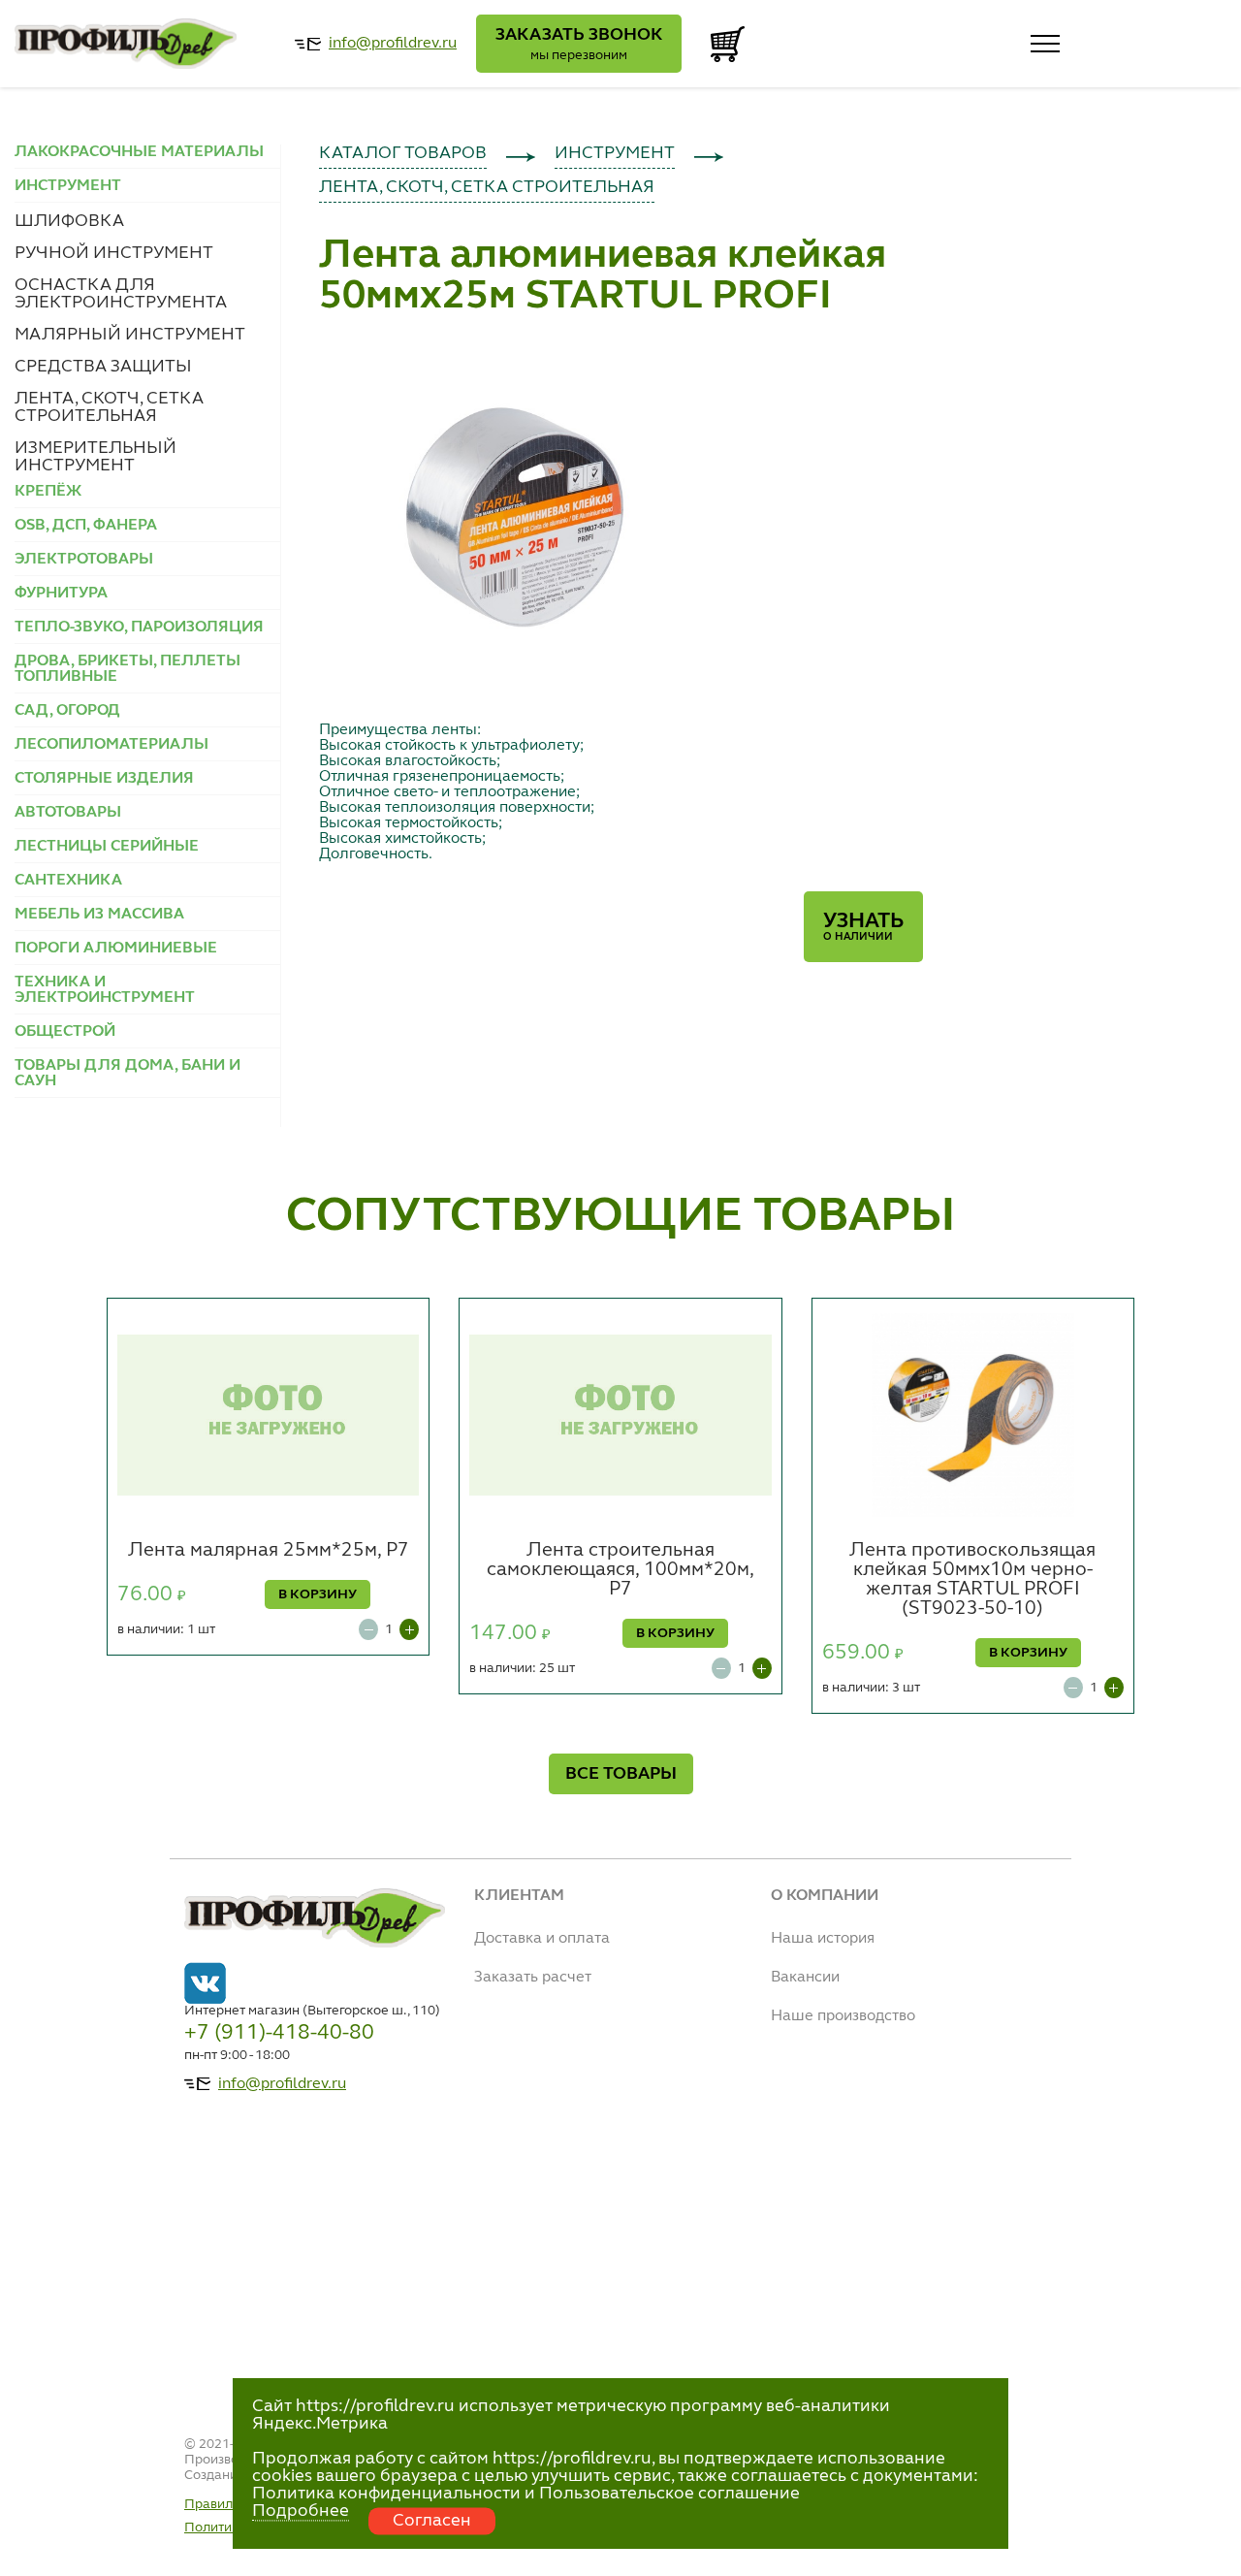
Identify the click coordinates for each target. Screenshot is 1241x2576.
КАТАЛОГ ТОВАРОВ (403, 153)
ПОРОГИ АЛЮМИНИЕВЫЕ (116, 949)
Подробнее (301, 2511)
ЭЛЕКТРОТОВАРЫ (84, 560)
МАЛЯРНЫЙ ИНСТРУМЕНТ (130, 335)
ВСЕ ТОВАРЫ (621, 1774)
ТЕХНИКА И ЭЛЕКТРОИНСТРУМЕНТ (105, 990)
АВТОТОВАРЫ (68, 813)
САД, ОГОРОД (67, 711)
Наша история (823, 1939)
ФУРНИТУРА (61, 594)
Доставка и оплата (542, 1939)
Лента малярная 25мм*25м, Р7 (269, 1551)
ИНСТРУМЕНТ (615, 153)
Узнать (863, 927)
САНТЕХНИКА (68, 881)
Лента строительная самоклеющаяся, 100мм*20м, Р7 (620, 1570)
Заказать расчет (533, 1978)
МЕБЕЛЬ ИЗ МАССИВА (99, 915)
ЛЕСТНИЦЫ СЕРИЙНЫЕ (107, 847)
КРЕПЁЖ (48, 492)
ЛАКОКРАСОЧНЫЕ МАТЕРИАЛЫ (139, 152)
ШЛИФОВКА (69, 221)
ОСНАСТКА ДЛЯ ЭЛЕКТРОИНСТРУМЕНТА (121, 294)
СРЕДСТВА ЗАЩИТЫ (103, 367)
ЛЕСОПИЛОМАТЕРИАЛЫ (111, 745)
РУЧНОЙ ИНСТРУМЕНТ (114, 253)
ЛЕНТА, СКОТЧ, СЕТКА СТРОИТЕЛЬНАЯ (109, 407)
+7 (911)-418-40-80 (279, 2033)
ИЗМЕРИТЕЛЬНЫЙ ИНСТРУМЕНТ (95, 457)
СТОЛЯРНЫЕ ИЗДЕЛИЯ (104, 779)
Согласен (432, 2521)
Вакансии (805, 1978)
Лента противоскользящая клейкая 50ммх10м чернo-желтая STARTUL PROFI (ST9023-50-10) (972, 1580)
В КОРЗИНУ (318, 1594)
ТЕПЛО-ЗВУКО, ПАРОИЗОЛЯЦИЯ (139, 628)
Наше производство (843, 2016)
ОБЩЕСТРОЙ (65, 1032)
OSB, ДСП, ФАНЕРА (86, 526)
